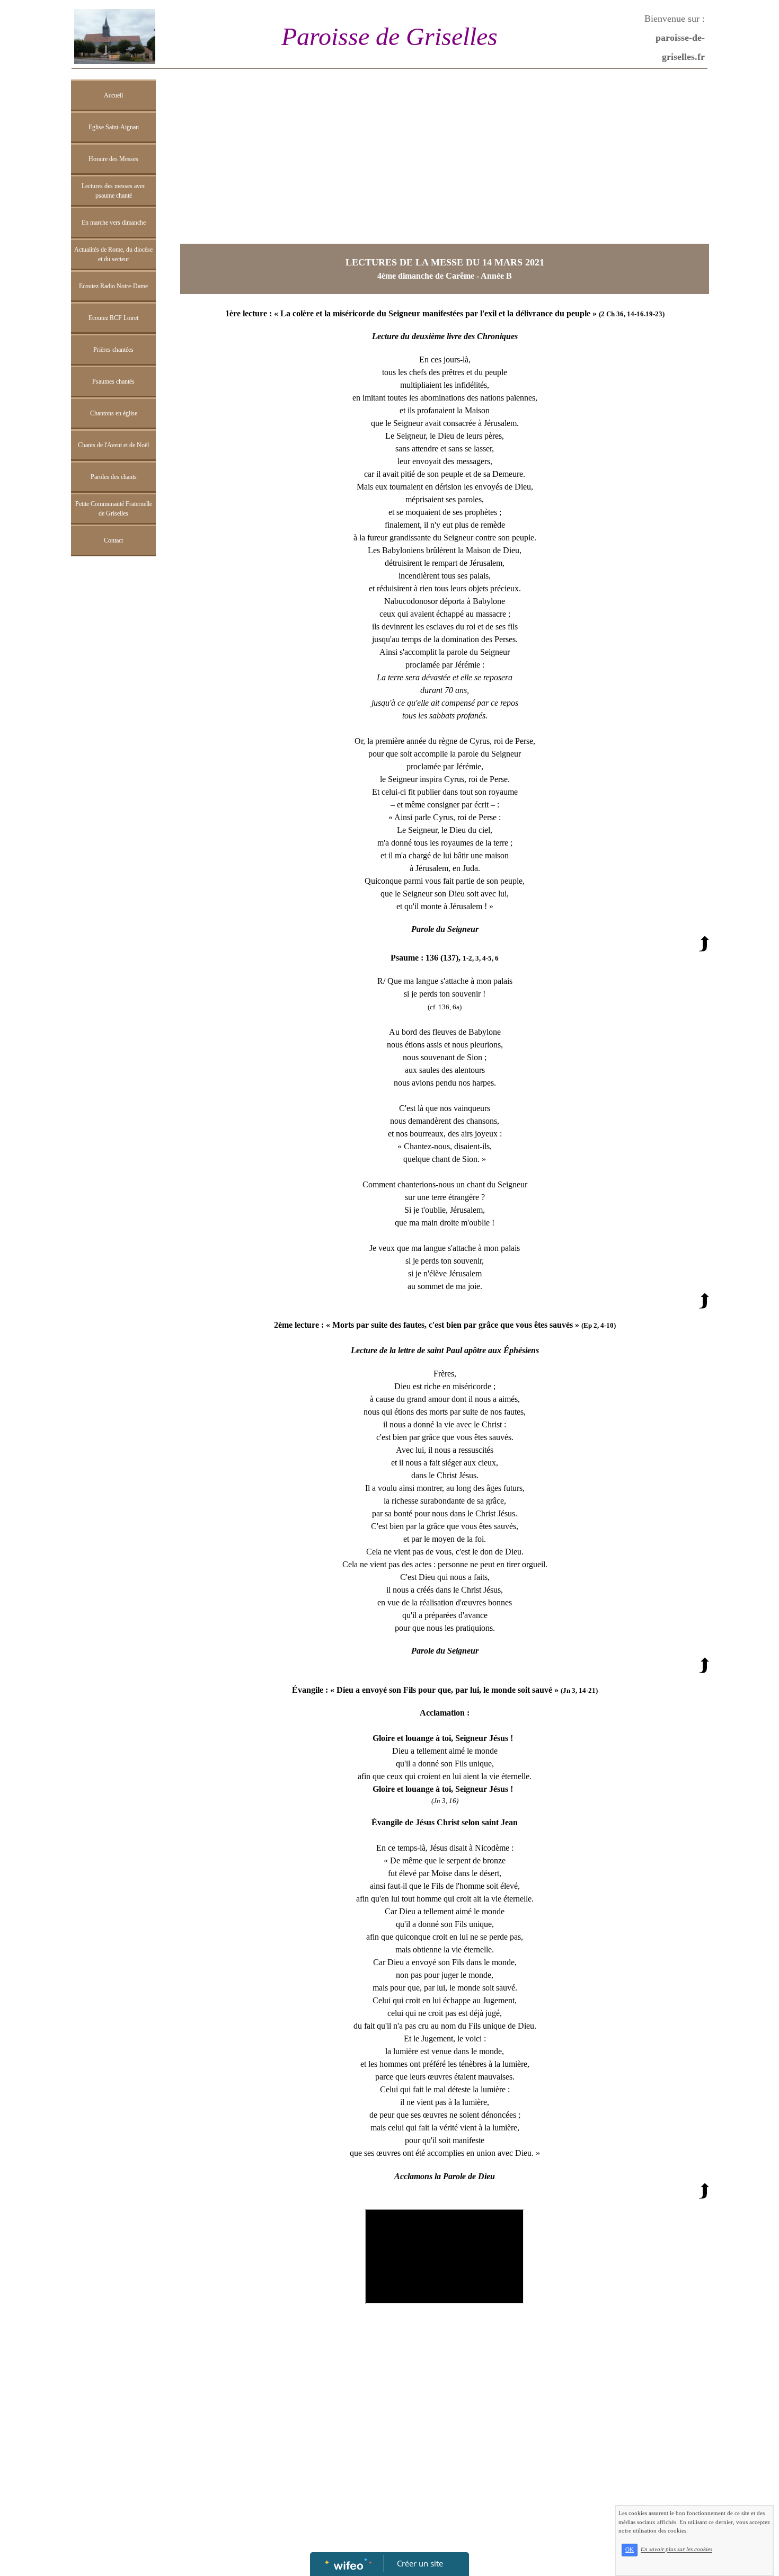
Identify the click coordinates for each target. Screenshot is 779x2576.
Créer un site (420, 2563)
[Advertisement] (113, 774)
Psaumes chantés (113, 381)
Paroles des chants (114, 477)
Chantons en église (114, 413)
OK (630, 2550)
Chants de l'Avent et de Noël (113, 445)
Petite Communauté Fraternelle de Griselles (114, 509)
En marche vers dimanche (114, 223)
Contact (113, 540)
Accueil (113, 95)
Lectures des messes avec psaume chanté (113, 191)
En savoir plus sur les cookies (676, 2550)
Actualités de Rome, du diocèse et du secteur (113, 254)
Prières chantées (113, 350)
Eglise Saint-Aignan (114, 127)
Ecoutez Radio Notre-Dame (113, 286)
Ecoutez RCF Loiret (113, 318)
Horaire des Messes (113, 159)
